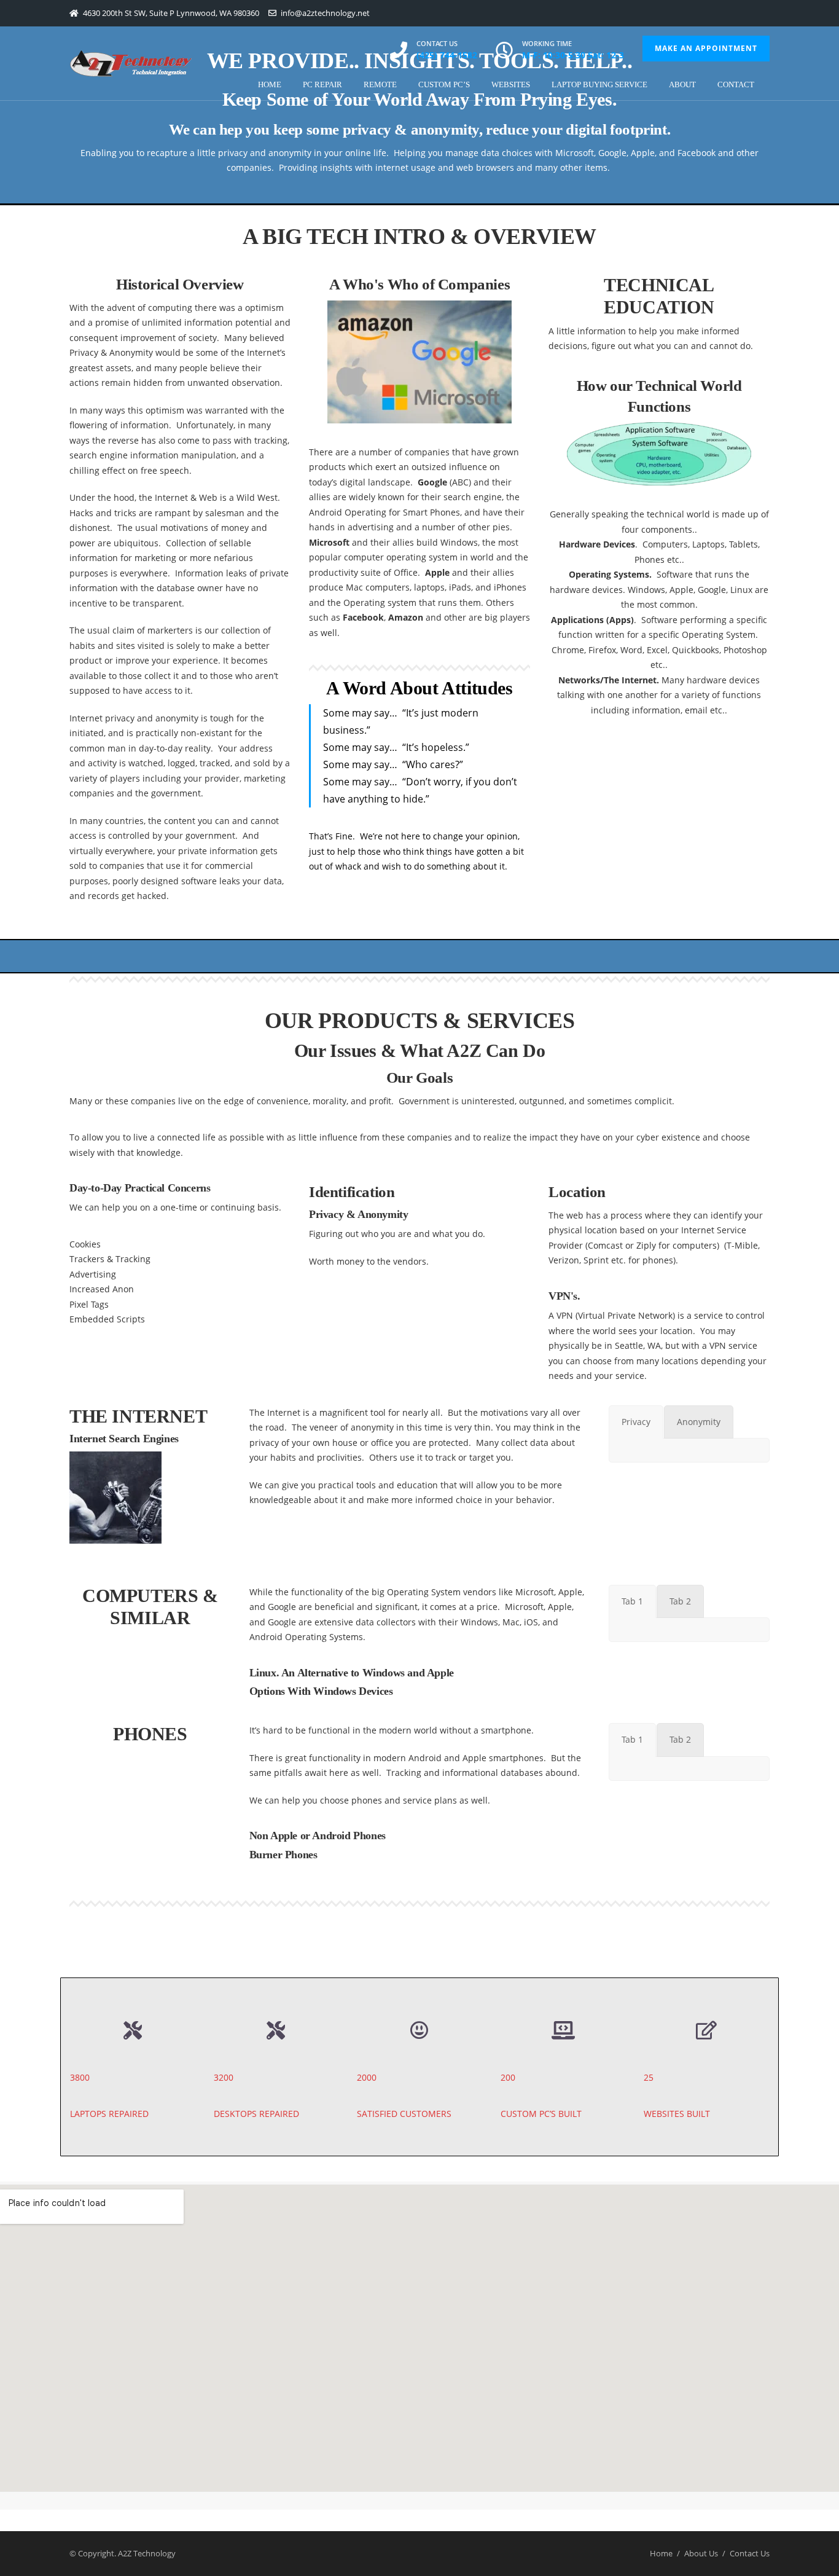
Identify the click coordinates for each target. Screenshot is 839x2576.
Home (270, 84)
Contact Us (750, 2553)
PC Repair (322, 84)
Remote (380, 84)
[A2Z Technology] (131, 63)
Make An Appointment (706, 48)
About (682, 84)
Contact (736, 84)
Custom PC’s (444, 84)
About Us (701, 2553)
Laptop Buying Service (599, 84)
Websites (511, 84)
